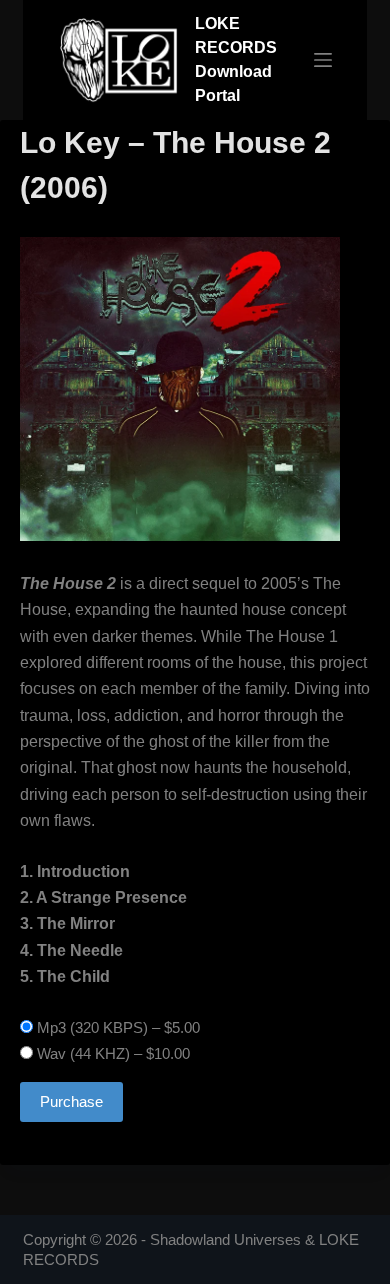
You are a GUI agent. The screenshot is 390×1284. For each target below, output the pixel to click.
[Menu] (323, 60)
